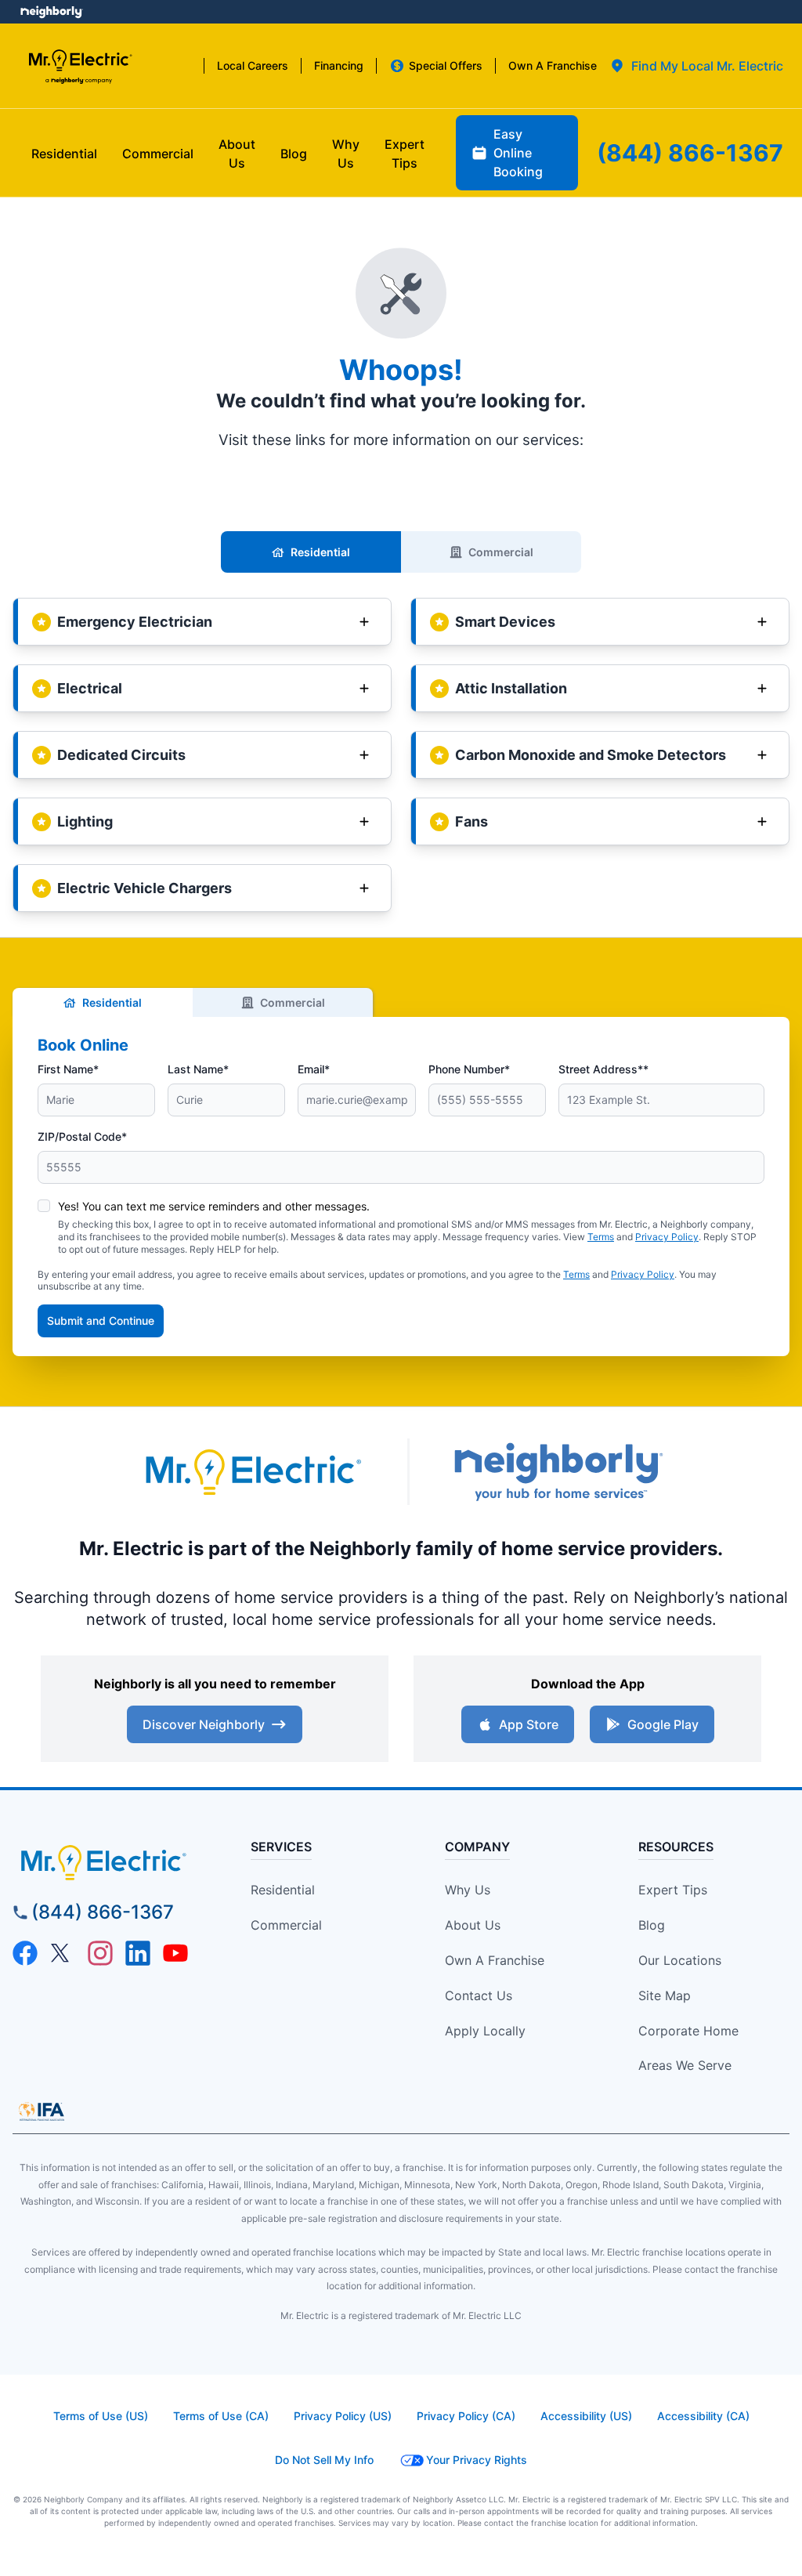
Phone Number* (469, 1069)
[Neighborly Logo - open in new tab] (51, 12)
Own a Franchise (495, 1960)
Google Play (663, 1724)
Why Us (468, 1890)
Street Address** (603, 1069)
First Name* (68, 1069)
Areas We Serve (685, 2065)
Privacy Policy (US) (343, 2416)
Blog (652, 1925)
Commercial (501, 552)
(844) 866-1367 (103, 1912)
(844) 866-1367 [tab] (690, 153)
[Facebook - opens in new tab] (25, 1953)
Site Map (665, 1995)
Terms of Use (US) (101, 2416)
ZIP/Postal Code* (82, 1136)
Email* (314, 1069)
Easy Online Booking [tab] (518, 153)
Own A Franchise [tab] (553, 65)
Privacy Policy (667, 1237)
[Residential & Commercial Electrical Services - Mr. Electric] (79, 66)
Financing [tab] (339, 65)
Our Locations (680, 1960)
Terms (601, 1237)
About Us (473, 1925)
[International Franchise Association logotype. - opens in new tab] (42, 2111)
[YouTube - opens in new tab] (175, 1953)
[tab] (696, 66)
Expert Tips (673, 1890)
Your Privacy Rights (477, 2460)
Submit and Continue (101, 1321)
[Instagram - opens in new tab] (100, 1953)
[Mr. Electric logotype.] (252, 1472)
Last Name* (198, 1069)
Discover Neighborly (204, 1724)
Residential (320, 552)
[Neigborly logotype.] (558, 1472)
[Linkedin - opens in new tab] (138, 1953)
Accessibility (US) (586, 2416)
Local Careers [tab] (253, 65)
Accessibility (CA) (703, 2416)
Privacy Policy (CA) (466, 2416)
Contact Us (479, 1995)
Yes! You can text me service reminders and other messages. (214, 1206)
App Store (529, 1724)
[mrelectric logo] (110, 1862)
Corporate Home (688, 2031)
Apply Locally (485, 2031)
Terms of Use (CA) (221, 2416)
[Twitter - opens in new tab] (63, 1953)
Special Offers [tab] (446, 65)
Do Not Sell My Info (324, 2460)
